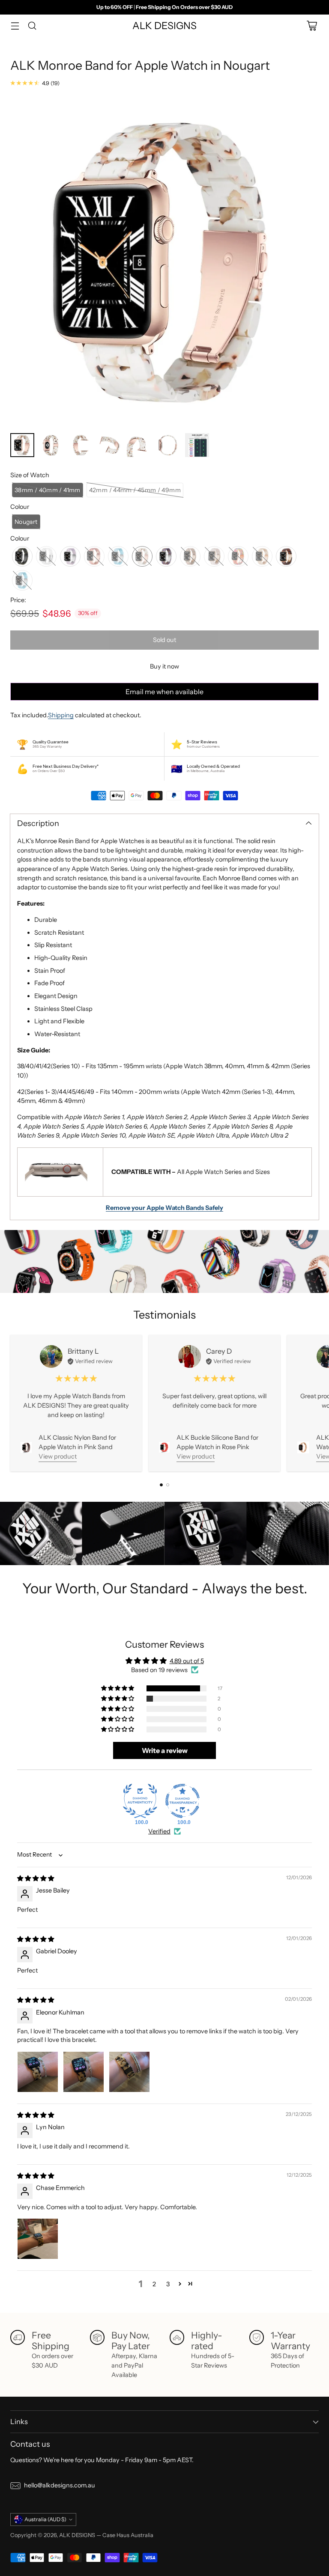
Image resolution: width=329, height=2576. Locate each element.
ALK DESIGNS (77, 2535)
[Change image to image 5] (139, 445)
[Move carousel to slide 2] (168, 1485)
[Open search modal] (32, 26)
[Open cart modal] (312, 26)
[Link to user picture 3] (129, 2072)
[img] (36, 1878)
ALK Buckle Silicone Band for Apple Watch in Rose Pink (217, 1442)
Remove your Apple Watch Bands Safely (164, 1208)
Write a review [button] (165, 1750)
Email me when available (164, 692)
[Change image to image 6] (168, 445)
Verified (159, 1831)
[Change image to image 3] (81, 445)
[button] (48, 490)
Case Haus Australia (128, 2535)
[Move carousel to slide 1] (161, 1485)
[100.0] (140, 1801)
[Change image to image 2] (51, 445)
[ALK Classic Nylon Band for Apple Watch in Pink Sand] (26, 1447)
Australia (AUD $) (45, 2519)
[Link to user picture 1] (38, 2072)
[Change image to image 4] (110, 445)
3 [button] (168, 2284)
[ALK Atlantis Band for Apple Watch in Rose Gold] (303, 1447)
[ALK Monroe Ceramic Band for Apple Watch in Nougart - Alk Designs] (164, 262)
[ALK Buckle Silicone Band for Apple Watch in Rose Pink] (164, 1447)
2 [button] (154, 2284)
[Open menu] (15, 26)
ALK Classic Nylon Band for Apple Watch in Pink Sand (77, 1442)
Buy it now (164, 666)
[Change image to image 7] (197, 445)
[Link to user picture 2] (84, 2072)
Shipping (61, 715)
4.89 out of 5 (187, 1661)
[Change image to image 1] (22, 445)
